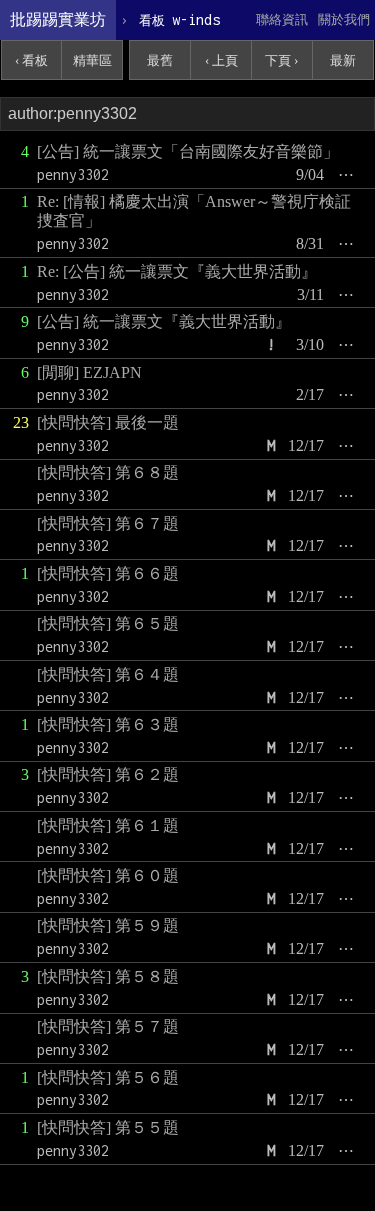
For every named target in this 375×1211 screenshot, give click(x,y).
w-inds (179, 19)
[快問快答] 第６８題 (108, 472)
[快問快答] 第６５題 (108, 623)
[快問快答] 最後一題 (108, 422)
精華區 (92, 60)
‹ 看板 (31, 60)
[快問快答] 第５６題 (108, 1077)
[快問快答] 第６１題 (108, 825)
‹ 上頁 (221, 60)
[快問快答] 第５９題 (108, 925)
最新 (343, 60)
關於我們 (344, 19)
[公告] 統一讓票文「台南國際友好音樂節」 (188, 151)
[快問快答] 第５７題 (108, 1026)
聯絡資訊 (282, 19)
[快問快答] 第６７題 (108, 523)
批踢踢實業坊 (58, 19)
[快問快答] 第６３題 (108, 724)
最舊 (160, 60)
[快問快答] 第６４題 (108, 674)
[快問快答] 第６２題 (108, 774)
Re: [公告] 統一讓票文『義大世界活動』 (177, 271)
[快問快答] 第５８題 (108, 976)
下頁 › (281, 60)
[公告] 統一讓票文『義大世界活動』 (164, 321)
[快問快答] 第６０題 (108, 875)
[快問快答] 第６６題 (108, 573)
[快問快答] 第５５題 (108, 1127)
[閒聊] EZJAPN (89, 372)
